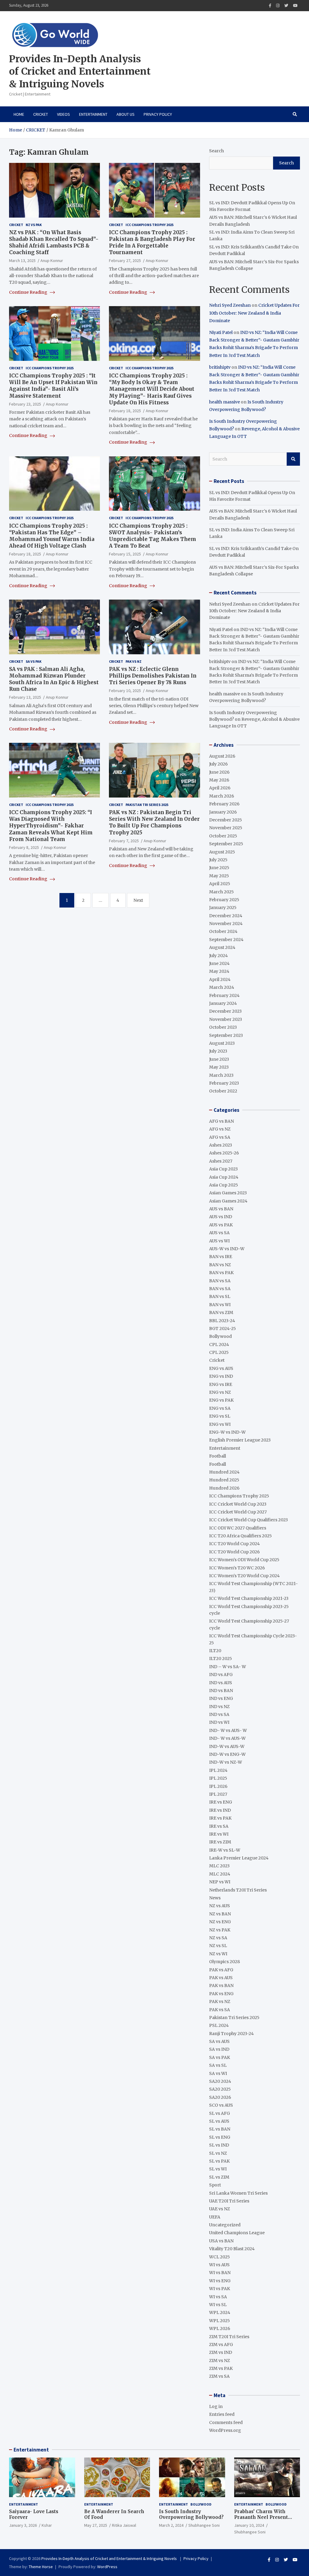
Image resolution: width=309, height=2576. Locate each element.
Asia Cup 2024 (224, 1177)
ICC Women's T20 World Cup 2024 (244, 1576)
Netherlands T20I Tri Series (238, 1890)
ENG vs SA (220, 1408)
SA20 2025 (220, 2089)
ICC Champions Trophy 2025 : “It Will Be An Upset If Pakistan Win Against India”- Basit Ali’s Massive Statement (53, 386)
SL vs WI (218, 2169)
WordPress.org (225, 2430)
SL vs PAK (219, 2161)
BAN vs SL (220, 1296)
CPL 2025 (219, 1352)
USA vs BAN (221, 2241)
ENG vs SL (220, 1416)
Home (19, 114)
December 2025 (226, 820)
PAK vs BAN (221, 1985)
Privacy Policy (158, 114)
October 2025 (223, 836)
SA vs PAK (33, 661)
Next (138, 900)
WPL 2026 (220, 2328)
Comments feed (226, 2422)
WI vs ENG (220, 2281)
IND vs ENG (221, 1698)
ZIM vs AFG (221, 2345)
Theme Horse (41, 2567)
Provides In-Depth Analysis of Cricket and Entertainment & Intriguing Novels (80, 71)
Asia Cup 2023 (223, 1169)
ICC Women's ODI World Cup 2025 (244, 1560)
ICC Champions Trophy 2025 (150, 225)
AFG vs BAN (221, 1121)
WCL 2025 (220, 2257)
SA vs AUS (219, 2041)
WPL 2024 (220, 2312)
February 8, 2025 (24, 847)
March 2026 (222, 796)
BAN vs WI (220, 1305)
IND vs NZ (219, 1707)
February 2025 (224, 900)
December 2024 (226, 916)
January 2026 (223, 812)
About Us (126, 114)
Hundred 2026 (224, 1488)
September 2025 (226, 844)
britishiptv (220, 367)
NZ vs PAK (34, 225)
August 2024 (222, 947)
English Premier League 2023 (240, 1440)
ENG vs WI (220, 1424)
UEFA (215, 2217)
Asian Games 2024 (228, 1201)
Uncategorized (225, 2225)
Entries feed (222, 2414)
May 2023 (219, 1067)
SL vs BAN (220, 2129)
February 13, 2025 (25, 697)
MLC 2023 (219, 1866)
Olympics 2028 (225, 1962)
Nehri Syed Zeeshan (230, 305)
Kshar (47, 2525)
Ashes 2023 (221, 1145)
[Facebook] (270, 6)
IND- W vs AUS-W (227, 1738)
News (215, 1898)
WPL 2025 (220, 2321)
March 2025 (221, 892)
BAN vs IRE (221, 1257)
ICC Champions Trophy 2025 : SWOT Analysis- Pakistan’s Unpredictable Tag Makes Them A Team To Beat (153, 536)
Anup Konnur (52, 261)
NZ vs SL (218, 1946)
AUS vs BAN (221, 1209)
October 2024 (223, 931)
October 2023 (223, 1027)
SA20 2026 (220, 2097)
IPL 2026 (218, 1786)
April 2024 (220, 979)
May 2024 (219, 971)
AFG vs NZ (220, 1129)
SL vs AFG (220, 2113)
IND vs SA (219, 1714)
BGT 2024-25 (223, 1328)
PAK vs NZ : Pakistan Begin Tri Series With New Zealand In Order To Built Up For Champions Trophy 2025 (154, 822)
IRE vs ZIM (220, 1842)
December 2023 (225, 1011)
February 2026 (224, 804)
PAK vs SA (220, 2010)
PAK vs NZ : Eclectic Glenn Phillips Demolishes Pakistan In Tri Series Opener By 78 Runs (153, 676)
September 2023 (226, 1035)
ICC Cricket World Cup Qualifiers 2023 (248, 1520)
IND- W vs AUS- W (228, 1730)
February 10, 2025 (125, 691)
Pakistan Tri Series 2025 (147, 805)
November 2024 (226, 924)
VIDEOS (64, 114)
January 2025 (223, 908)
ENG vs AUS (221, 1368)
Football (218, 1456)
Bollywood (220, 1336)
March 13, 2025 (22, 261)
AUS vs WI (219, 1241)
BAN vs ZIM (221, 1312)
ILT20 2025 (221, 1659)
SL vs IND (219, 2145)
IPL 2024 (218, 1770)
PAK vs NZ (134, 661)
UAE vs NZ (220, 2209)
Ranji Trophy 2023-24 (231, 2034)
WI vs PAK (220, 2289)
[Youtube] (295, 6)
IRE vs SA (219, 1826)
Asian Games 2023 (228, 1193)
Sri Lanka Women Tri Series (238, 2193)
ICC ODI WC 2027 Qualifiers (238, 1528)
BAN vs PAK (221, 1273)
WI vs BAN (220, 2273)
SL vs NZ (218, 2153)
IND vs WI (219, 1722)
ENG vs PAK (221, 1400)
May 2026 (219, 780)
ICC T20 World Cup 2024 (234, 1544)
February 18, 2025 (125, 411)
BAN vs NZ (220, 1265)
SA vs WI (218, 2073)
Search (217, 151)
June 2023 (219, 1059)
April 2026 (220, 788)
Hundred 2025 (224, 1480)
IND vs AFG (221, 1675)
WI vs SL (218, 2305)
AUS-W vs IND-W (227, 1249)
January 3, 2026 (23, 2525)
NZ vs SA (218, 1938)
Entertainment (93, 114)
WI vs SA (218, 2297)
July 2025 (218, 860)
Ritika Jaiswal (124, 2525)
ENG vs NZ (220, 1392)
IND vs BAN (221, 1691)
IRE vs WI (219, 1834)
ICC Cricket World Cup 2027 (238, 1512)
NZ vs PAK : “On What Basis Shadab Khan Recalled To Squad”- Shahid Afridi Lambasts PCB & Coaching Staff (54, 242)
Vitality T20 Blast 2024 (232, 2249)
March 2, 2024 (171, 2525)
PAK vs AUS (221, 1978)
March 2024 (222, 987)
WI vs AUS (219, 2265)
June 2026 (219, 772)
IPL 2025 (218, 1778)
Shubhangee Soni (204, 2525)
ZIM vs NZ (220, 2361)
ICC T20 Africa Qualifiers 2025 (241, 1536)
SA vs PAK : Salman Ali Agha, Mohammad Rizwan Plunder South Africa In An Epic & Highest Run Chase (54, 679)
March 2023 (221, 1075)
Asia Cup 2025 (224, 1185)
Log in (216, 2406)
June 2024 (219, 963)
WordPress (107, 2567)
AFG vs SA (220, 1137)
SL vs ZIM (219, 2177)
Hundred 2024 (224, 1472)
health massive (225, 402)
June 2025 (219, 868)
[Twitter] (286, 6)
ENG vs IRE (221, 1384)
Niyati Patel (221, 332)
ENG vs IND (221, 1376)
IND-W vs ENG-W (227, 1754)
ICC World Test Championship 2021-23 (249, 1598)
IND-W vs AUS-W (227, 1746)
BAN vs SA (220, 1281)
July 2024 (218, 956)
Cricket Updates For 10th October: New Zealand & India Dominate (254, 313)
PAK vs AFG (221, 1970)
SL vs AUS (219, 2121)
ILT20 (215, 1651)
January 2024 (223, 1003)
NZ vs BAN (220, 1914)
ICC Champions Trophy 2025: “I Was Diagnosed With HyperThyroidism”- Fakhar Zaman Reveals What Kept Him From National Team (51, 826)
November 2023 (226, 1019)
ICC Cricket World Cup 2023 (238, 1504)
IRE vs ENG (221, 1802)
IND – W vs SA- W (228, 1667)
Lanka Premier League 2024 (239, 1858)
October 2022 (223, 1091)
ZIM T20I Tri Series (229, 2337)
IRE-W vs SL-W (225, 1850)
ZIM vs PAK (221, 2368)
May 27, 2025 (96, 2525)
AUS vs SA (219, 1233)
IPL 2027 (218, 1794)
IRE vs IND (220, 1810)
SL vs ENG (220, 2137)
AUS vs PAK (221, 1225)
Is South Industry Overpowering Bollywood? (191, 2515)
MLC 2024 (220, 1874)
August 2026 (222, 756)
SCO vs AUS (221, 2105)
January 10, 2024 (249, 2525)
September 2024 (226, 940)
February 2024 (224, 995)
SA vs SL (218, 2065)
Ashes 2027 (221, 1161)
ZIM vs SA (219, 2376)
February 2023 (224, 1083)
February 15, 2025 (125, 554)
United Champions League (237, 2233)
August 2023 (222, 1043)
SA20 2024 (220, 2081)
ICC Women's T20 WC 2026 (237, 1568)
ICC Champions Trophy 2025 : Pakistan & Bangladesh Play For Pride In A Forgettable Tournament (152, 242)
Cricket (41, 114)
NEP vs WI (220, 1882)
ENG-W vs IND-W (227, 1432)
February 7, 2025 (124, 841)
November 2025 (226, 828)
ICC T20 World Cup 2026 (234, 1552)
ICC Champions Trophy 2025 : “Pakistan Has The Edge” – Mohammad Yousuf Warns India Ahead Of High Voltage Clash (52, 536)
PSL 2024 (219, 2025)
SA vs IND (219, 2049)
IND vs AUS (221, 1683)
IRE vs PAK (220, 1818)
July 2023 (218, 1051)
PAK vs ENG (221, 1994)
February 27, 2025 (125, 261)
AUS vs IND (221, 1217)
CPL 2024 (219, 1345)
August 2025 (222, 852)
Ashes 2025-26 (224, 1153)
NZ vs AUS (220, 1906)
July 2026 (218, 764)
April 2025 (220, 884)
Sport (215, 2185)
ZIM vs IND (221, 2352)
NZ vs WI (218, 1954)
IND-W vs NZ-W (226, 1762)
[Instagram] (278, 6)
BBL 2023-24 (222, 1321)
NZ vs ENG (220, 1922)
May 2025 (219, 876)
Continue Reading (29, 292)
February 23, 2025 (25, 404)
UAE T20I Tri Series (229, 2201)
